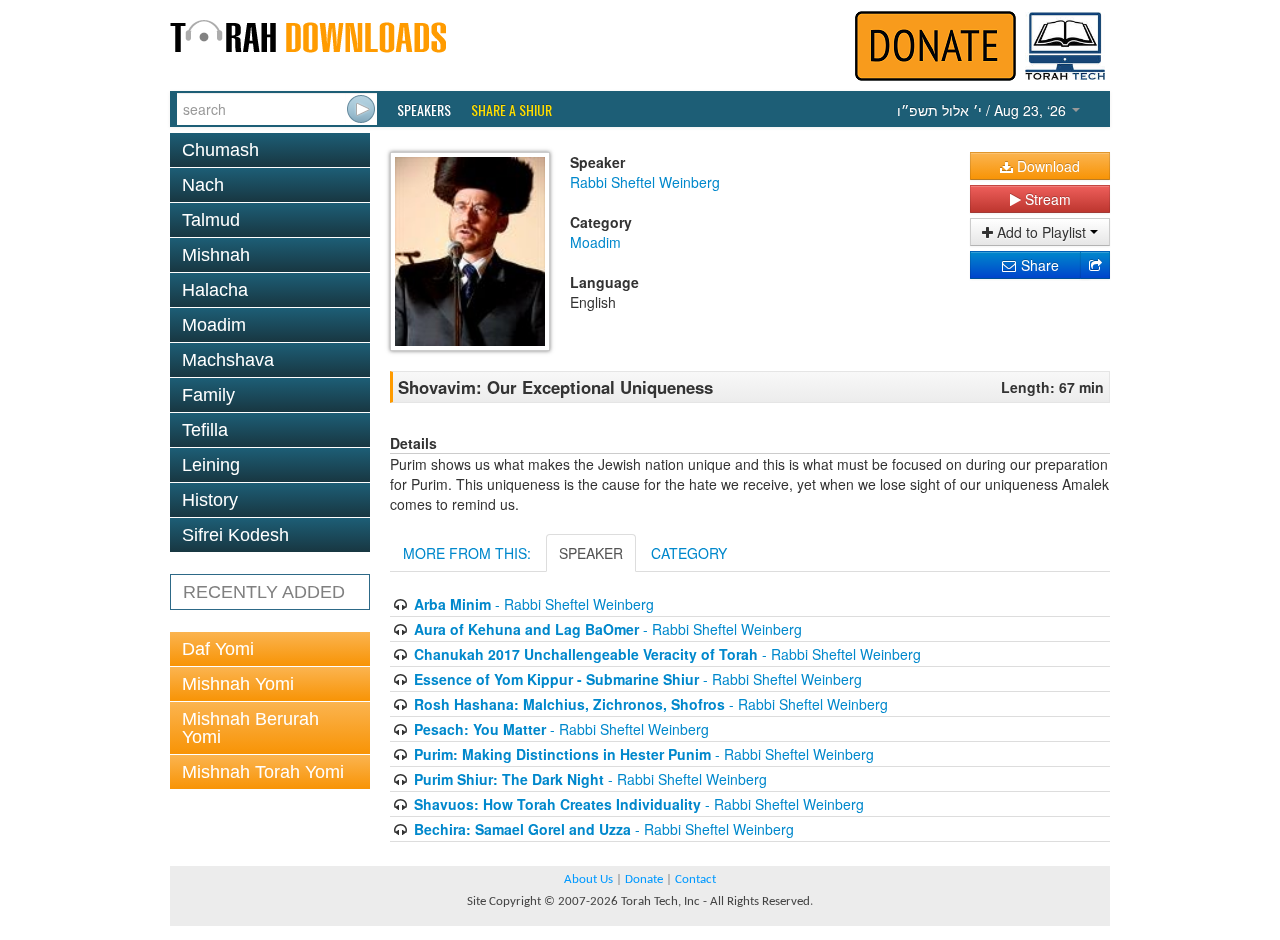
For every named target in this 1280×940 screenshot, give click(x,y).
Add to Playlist (1041, 232)
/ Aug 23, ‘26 (983, 110)
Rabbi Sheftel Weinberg (645, 182)
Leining (211, 465)
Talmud (211, 220)
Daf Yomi (218, 649)
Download (1046, 166)
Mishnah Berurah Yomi (250, 728)
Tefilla (205, 430)
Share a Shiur (511, 110)
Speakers (424, 110)
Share (1038, 265)
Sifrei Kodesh (235, 535)
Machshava (228, 360)
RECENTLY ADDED (264, 592)
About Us (588, 879)
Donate (644, 879)
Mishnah (216, 255)
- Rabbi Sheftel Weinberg (534, 604)
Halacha (215, 290)
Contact (695, 879)
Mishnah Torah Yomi (263, 772)
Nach (203, 185)
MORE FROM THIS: (467, 553)
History (210, 500)
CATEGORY (689, 553)
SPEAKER (591, 553)
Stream (1046, 199)
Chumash (220, 150)
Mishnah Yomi (238, 684)
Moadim (214, 325)
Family (208, 395)
